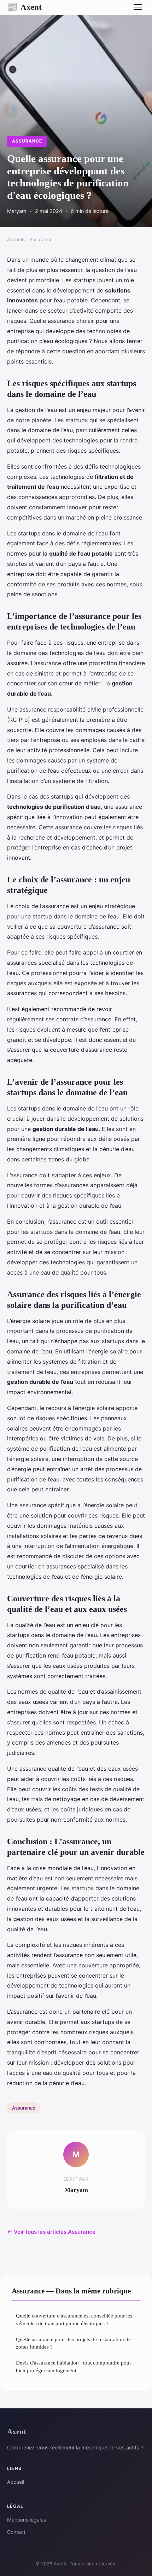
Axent (24, 7)
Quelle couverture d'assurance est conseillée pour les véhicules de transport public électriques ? (74, 2319)
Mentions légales (27, 2520)
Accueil (15, 239)
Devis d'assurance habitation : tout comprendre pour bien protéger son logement (74, 2366)
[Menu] (138, 7)
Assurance (27, 141)
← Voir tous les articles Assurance (51, 2232)
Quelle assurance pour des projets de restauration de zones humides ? (73, 2343)
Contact (16, 2532)
